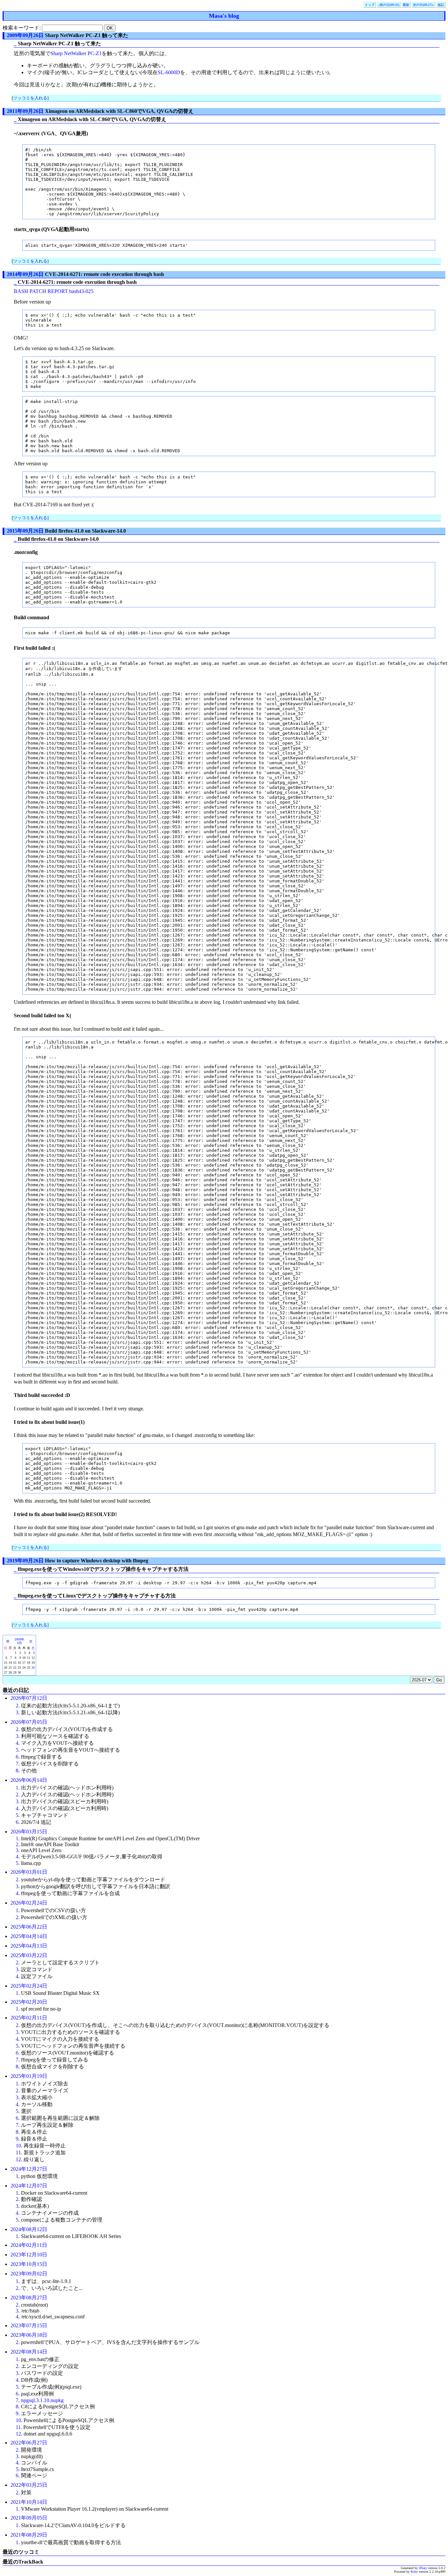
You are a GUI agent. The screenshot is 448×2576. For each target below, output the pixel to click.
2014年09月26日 (25, 274)
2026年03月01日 (29, 1872)
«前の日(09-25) (389, 5)
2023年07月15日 (29, 2325)
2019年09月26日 (25, 1561)
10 (18, 2146)
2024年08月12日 (29, 2229)
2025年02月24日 (29, 1986)
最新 (406, 5)
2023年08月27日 (29, 2298)
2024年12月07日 (29, 2186)
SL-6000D (169, 72)
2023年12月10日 (29, 2255)
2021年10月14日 (29, 2502)
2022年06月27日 (29, 2443)
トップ (370, 5)
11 (18, 2153)
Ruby (414, 2572)
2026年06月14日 (29, 1780)
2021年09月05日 (29, 2518)
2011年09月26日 (25, 111)
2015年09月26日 (25, 531)
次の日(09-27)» (423, 5)
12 (18, 2159)
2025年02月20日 (29, 2002)
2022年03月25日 (29, 2485)
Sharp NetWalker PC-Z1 (76, 53)
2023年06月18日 (29, 2335)
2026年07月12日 (29, 1698)
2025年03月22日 (29, 1955)
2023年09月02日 (29, 2274)
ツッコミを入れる (30, 98)
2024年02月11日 (29, 2245)
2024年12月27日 (29, 2169)
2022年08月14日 (29, 2352)
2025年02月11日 (29, 2018)
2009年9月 (19, 1641)
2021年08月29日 (29, 2535)
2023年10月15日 (29, 2264)
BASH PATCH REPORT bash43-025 (54, 291)
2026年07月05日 (29, 1722)
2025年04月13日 (29, 1946)
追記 (441, 5)
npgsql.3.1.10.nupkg (42, 2400)
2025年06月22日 (29, 1927)
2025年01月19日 (29, 2076)
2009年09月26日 (25, 35)
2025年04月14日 (29, 1936)
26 (33, 1668)
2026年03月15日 (29, 1832)
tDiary (423, 2568)
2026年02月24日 (29, 1903)
